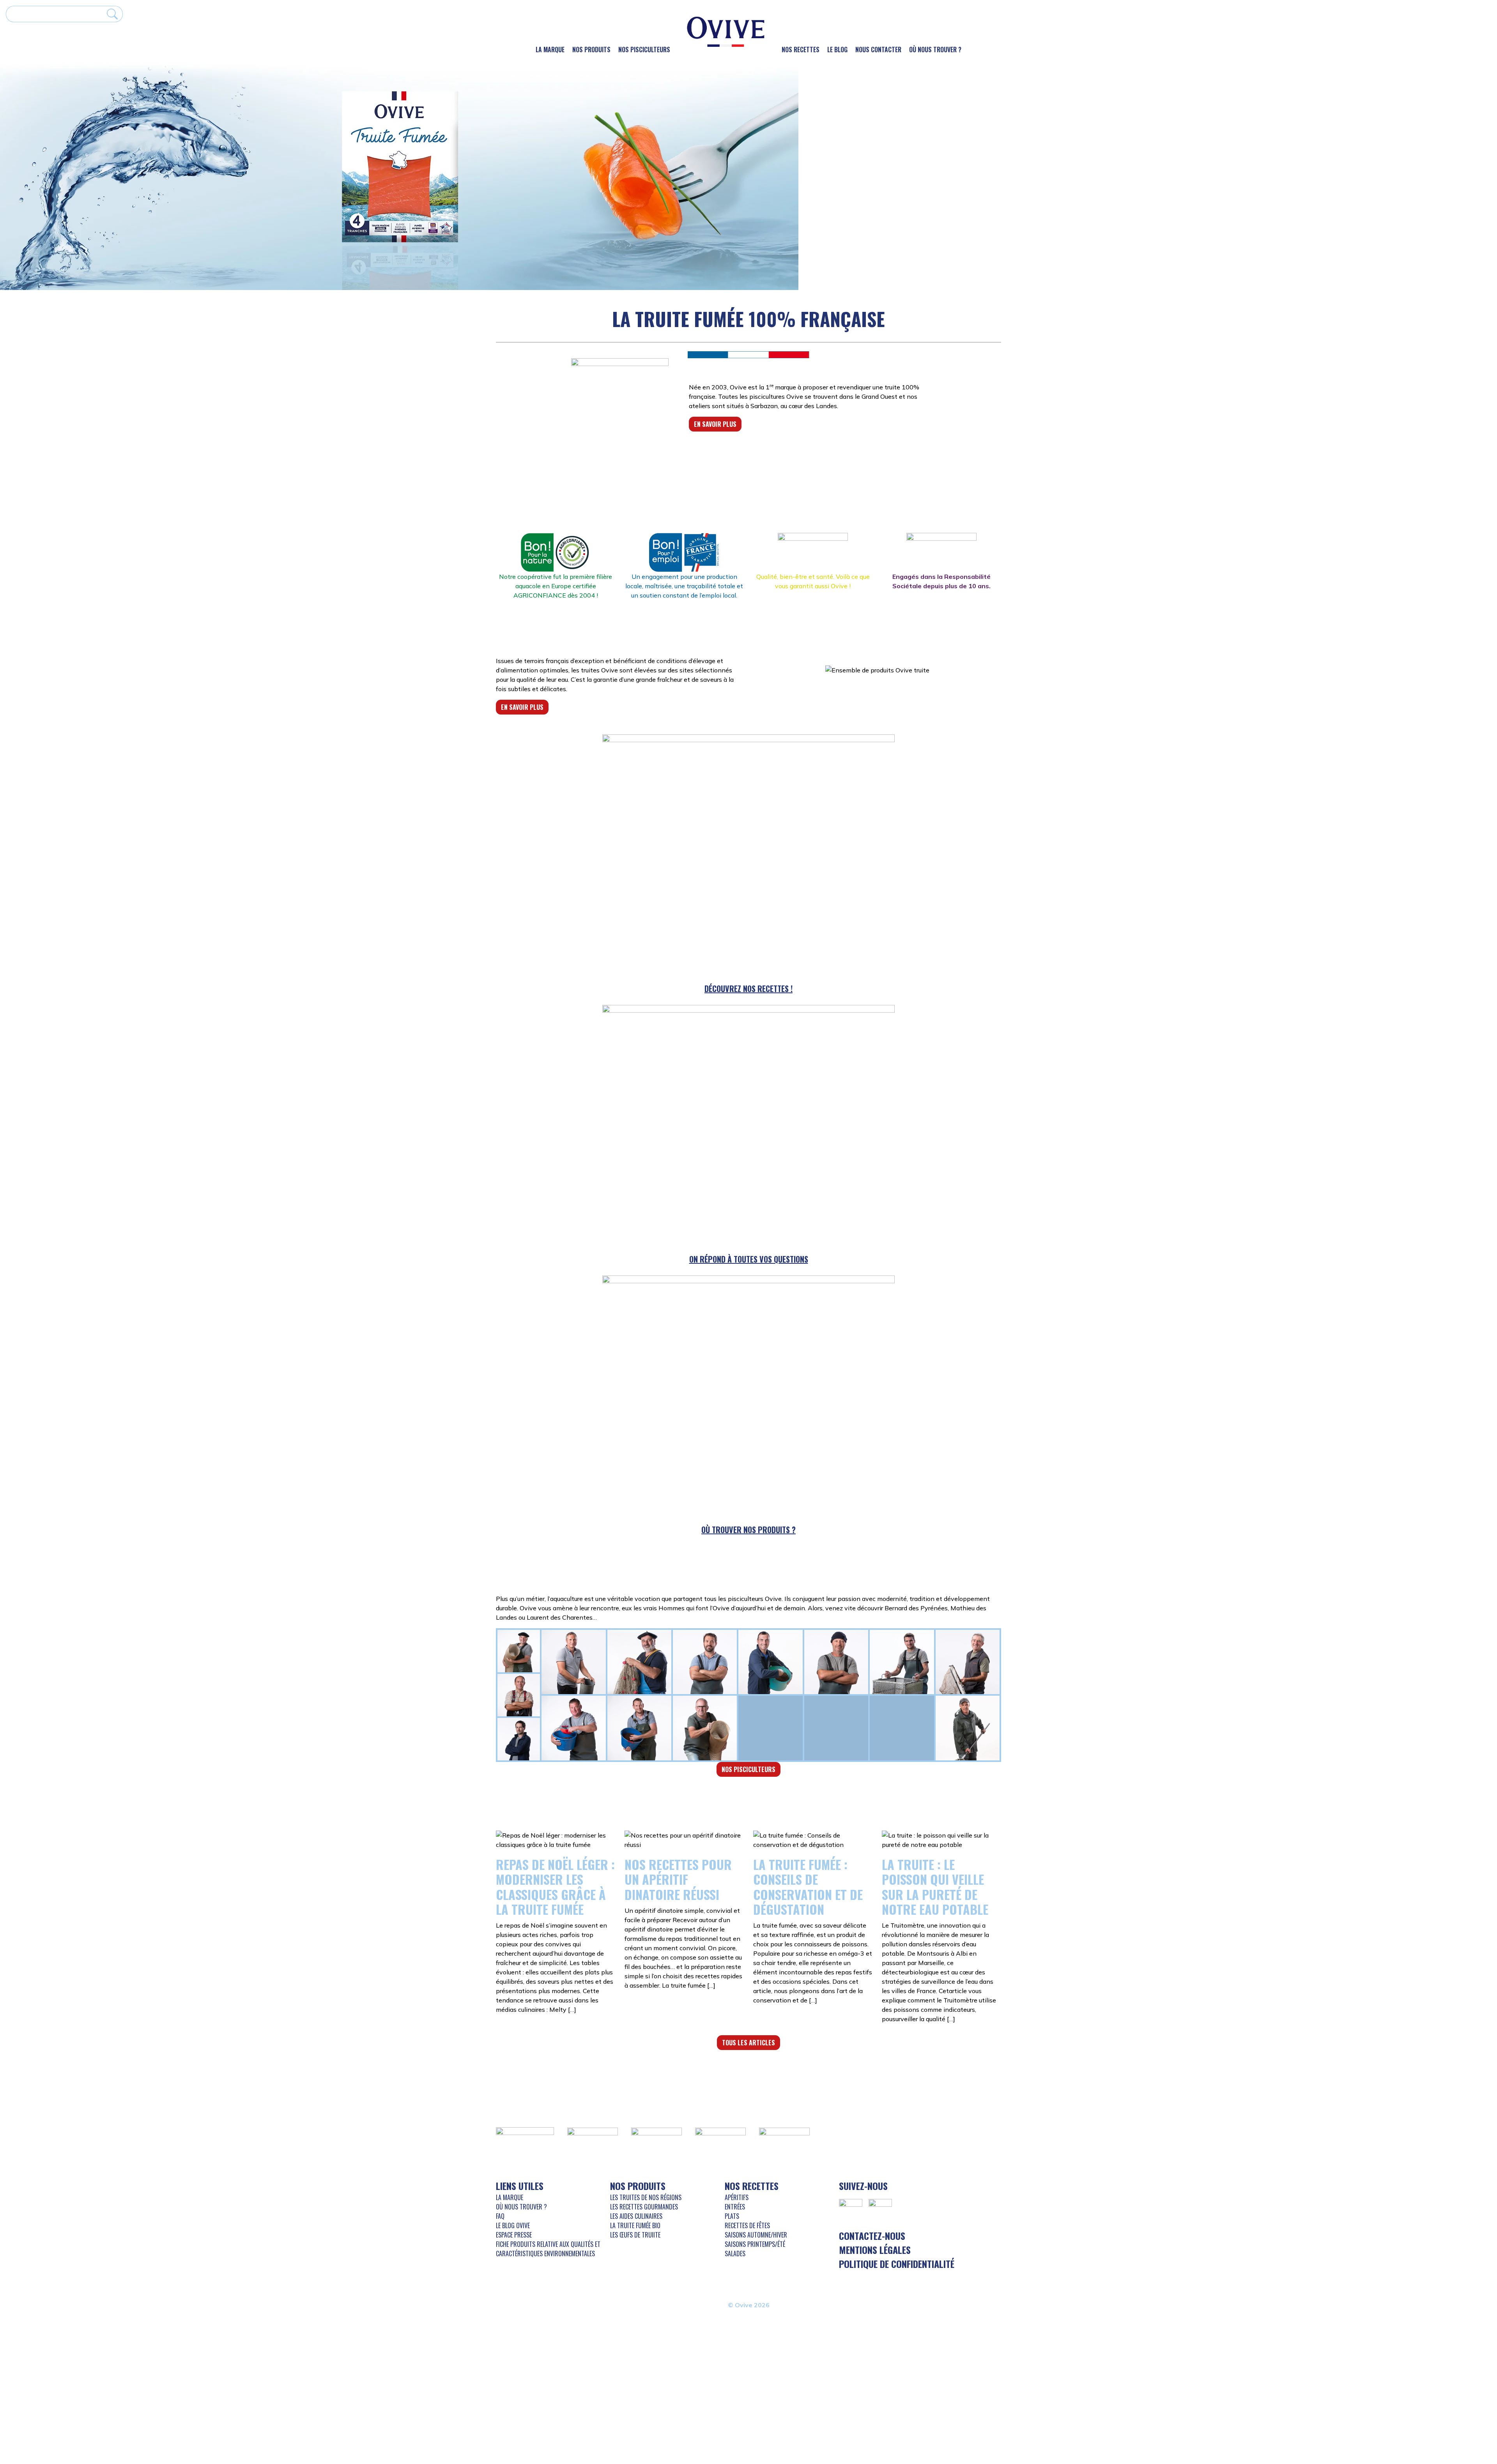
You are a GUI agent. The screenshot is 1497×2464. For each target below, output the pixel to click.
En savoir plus (715, 424)
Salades (735, 2254)
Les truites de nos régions (646, 2197)
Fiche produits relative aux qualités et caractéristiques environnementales (548, 2249)
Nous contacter (878, 50)
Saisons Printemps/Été (755, 2244)
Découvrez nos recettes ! (748, 989)
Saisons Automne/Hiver (756, 2235)
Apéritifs (737, 2197)
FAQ (500, 2216)
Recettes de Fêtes (747, 2225)
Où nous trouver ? (935, 50)
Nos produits (591, 50)
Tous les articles (748, 2043)
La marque (550, 50)
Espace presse (514, 2235)
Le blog (837, 50)
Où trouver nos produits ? (748, 1530)
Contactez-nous (872, 2236)
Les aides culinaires (636, 2216)
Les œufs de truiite (635, 2235)
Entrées (735, 2207)
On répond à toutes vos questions (749, 1259)
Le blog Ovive (513, 2225)
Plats (732, 2216)
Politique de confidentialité (897, 2264)
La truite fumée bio (635, 2225)
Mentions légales (875, 2250)
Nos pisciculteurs (644, 50)
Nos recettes (801, 50)
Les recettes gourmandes (644, 2207)
